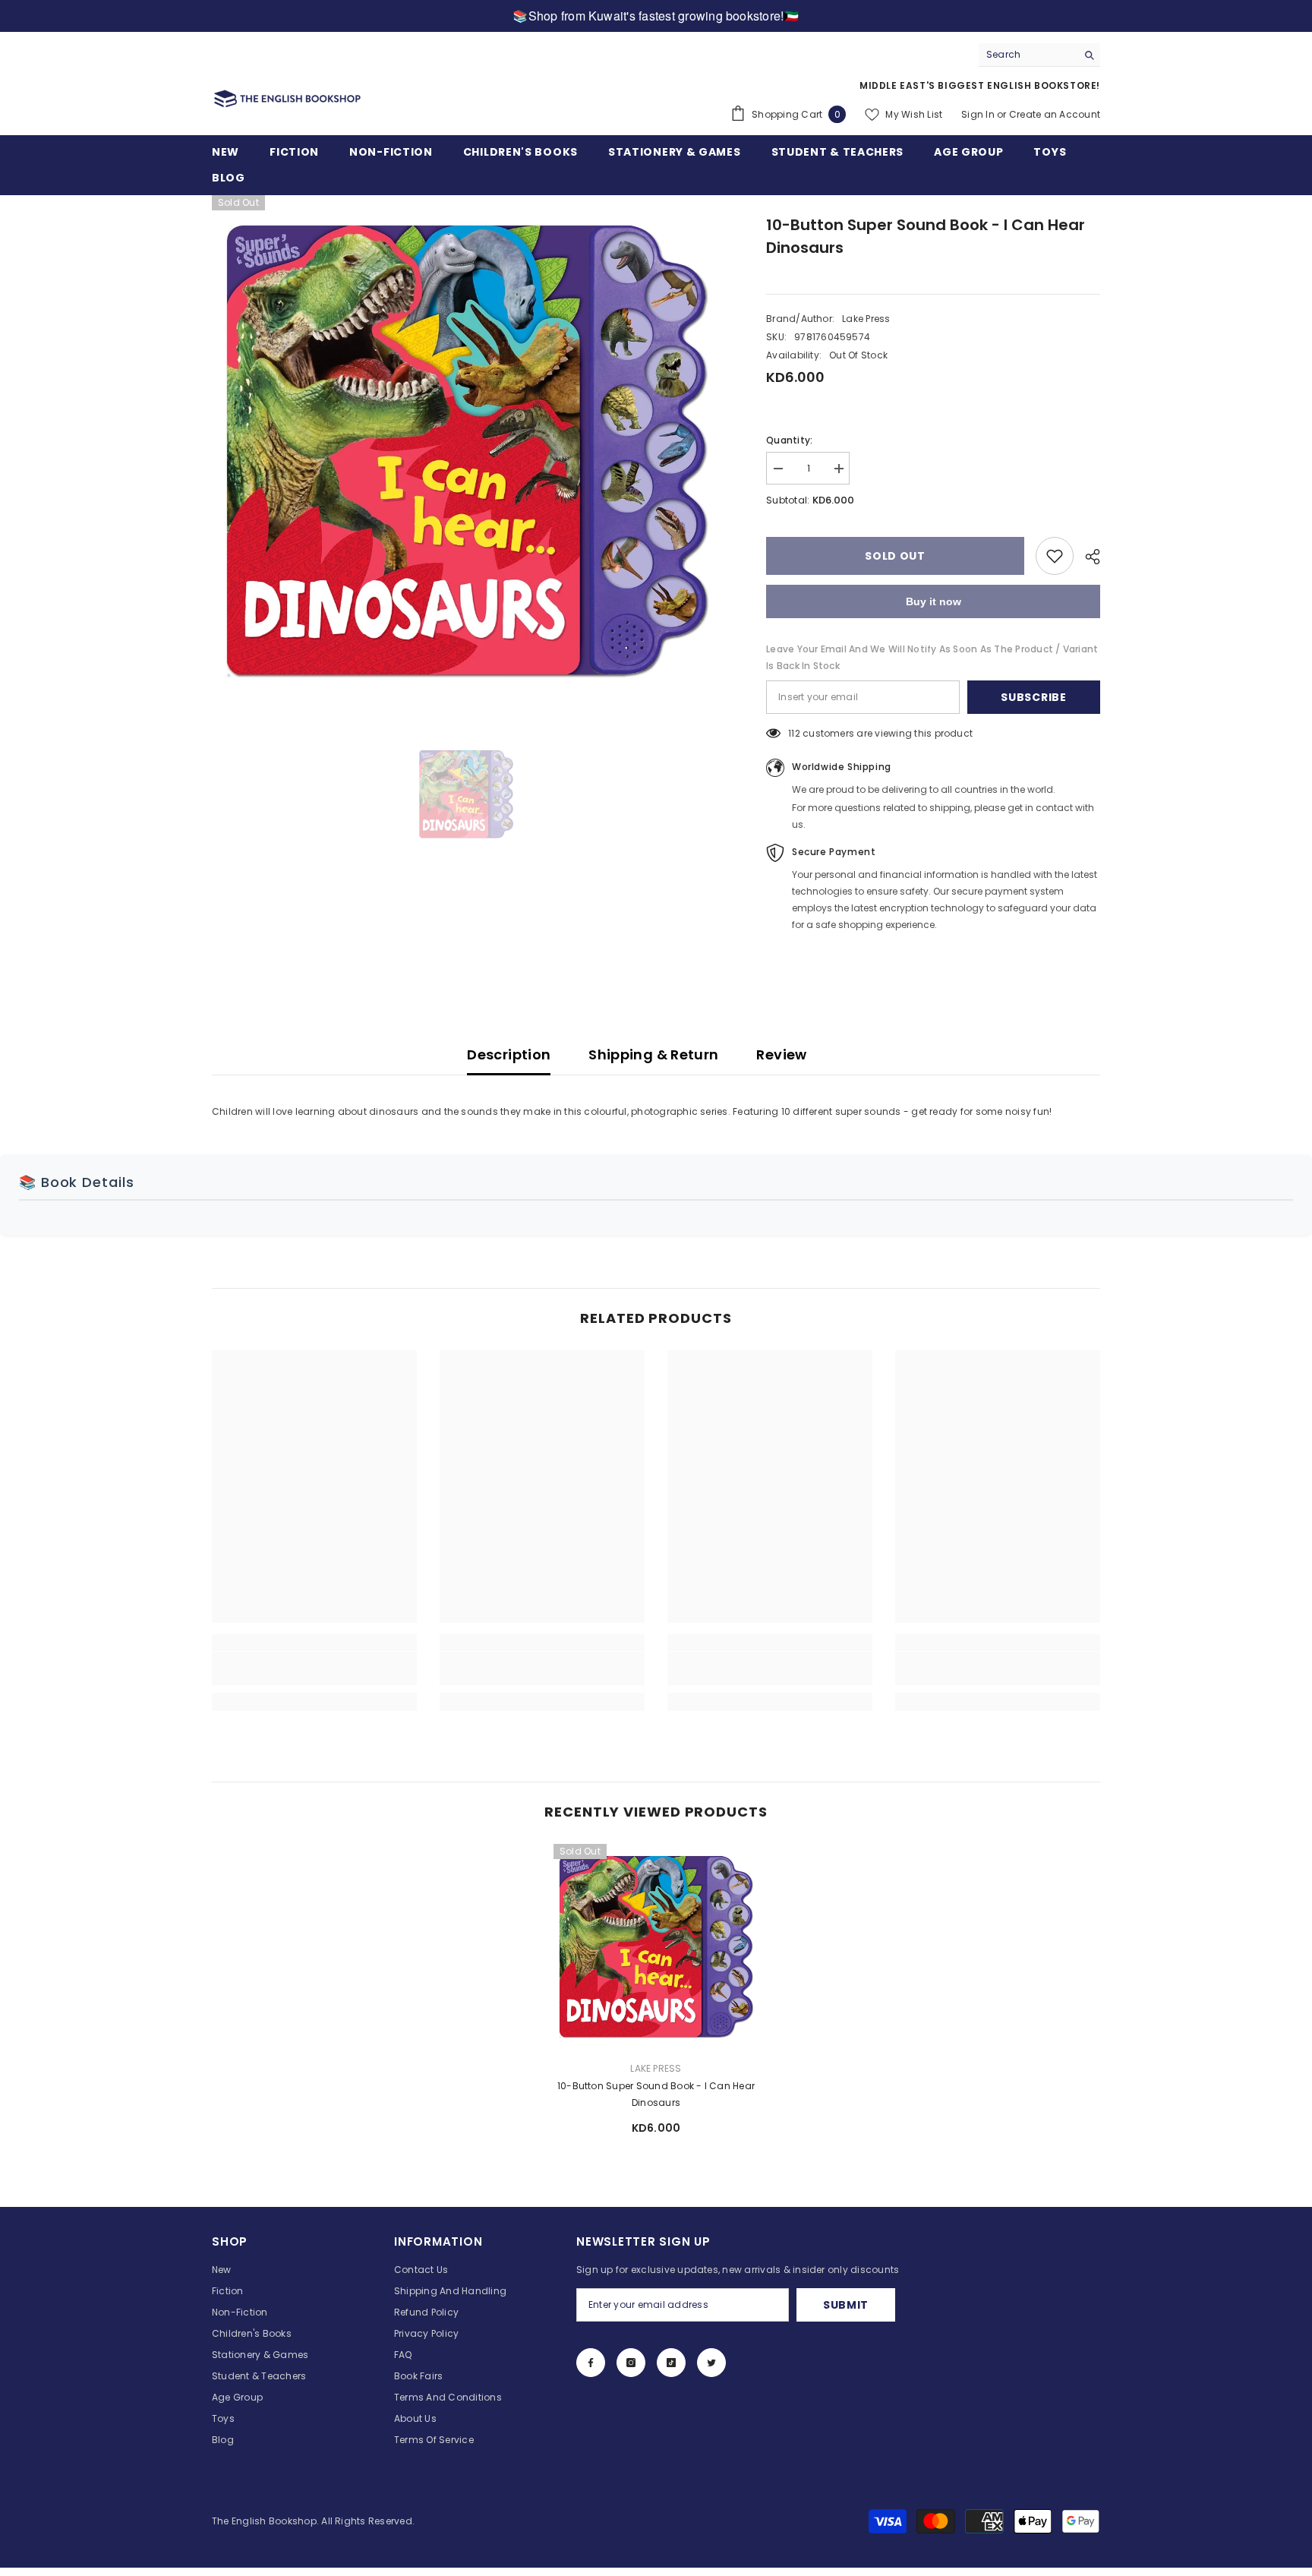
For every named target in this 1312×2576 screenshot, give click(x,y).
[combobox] (1028, 55)
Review (781, 1054)
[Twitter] (711, 2363)
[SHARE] (1087, 557)
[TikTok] (671, 2363)
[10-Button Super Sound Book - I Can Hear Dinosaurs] (656, 1946)
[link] (314, 1668)
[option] (467, 450)
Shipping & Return (653, 1054)
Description (509, 1054)
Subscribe (1033, 697)
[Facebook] (591, 2363)
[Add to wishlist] (1055, 556)
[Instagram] (631, 2363)
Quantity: (789, 440)
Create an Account (1055, 114)
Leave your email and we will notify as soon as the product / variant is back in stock (932, 657)
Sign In (978, 114)
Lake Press (866, 319)
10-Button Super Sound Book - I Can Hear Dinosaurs (656, 2094)
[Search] (1039, 55)
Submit (846, 2305)
